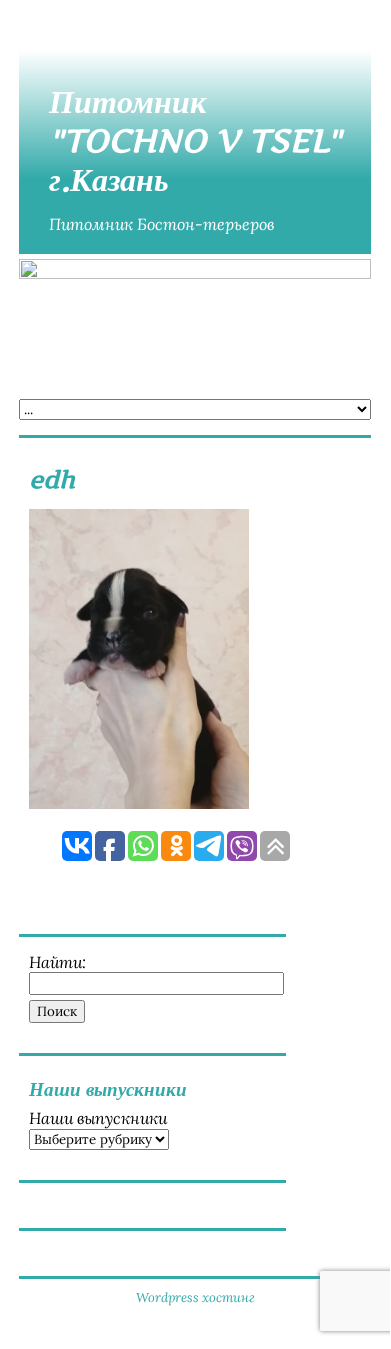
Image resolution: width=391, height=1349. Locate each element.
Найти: (57, 962)
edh (52, 479)
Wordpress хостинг (195, 1297)
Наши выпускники (98, 1118)
